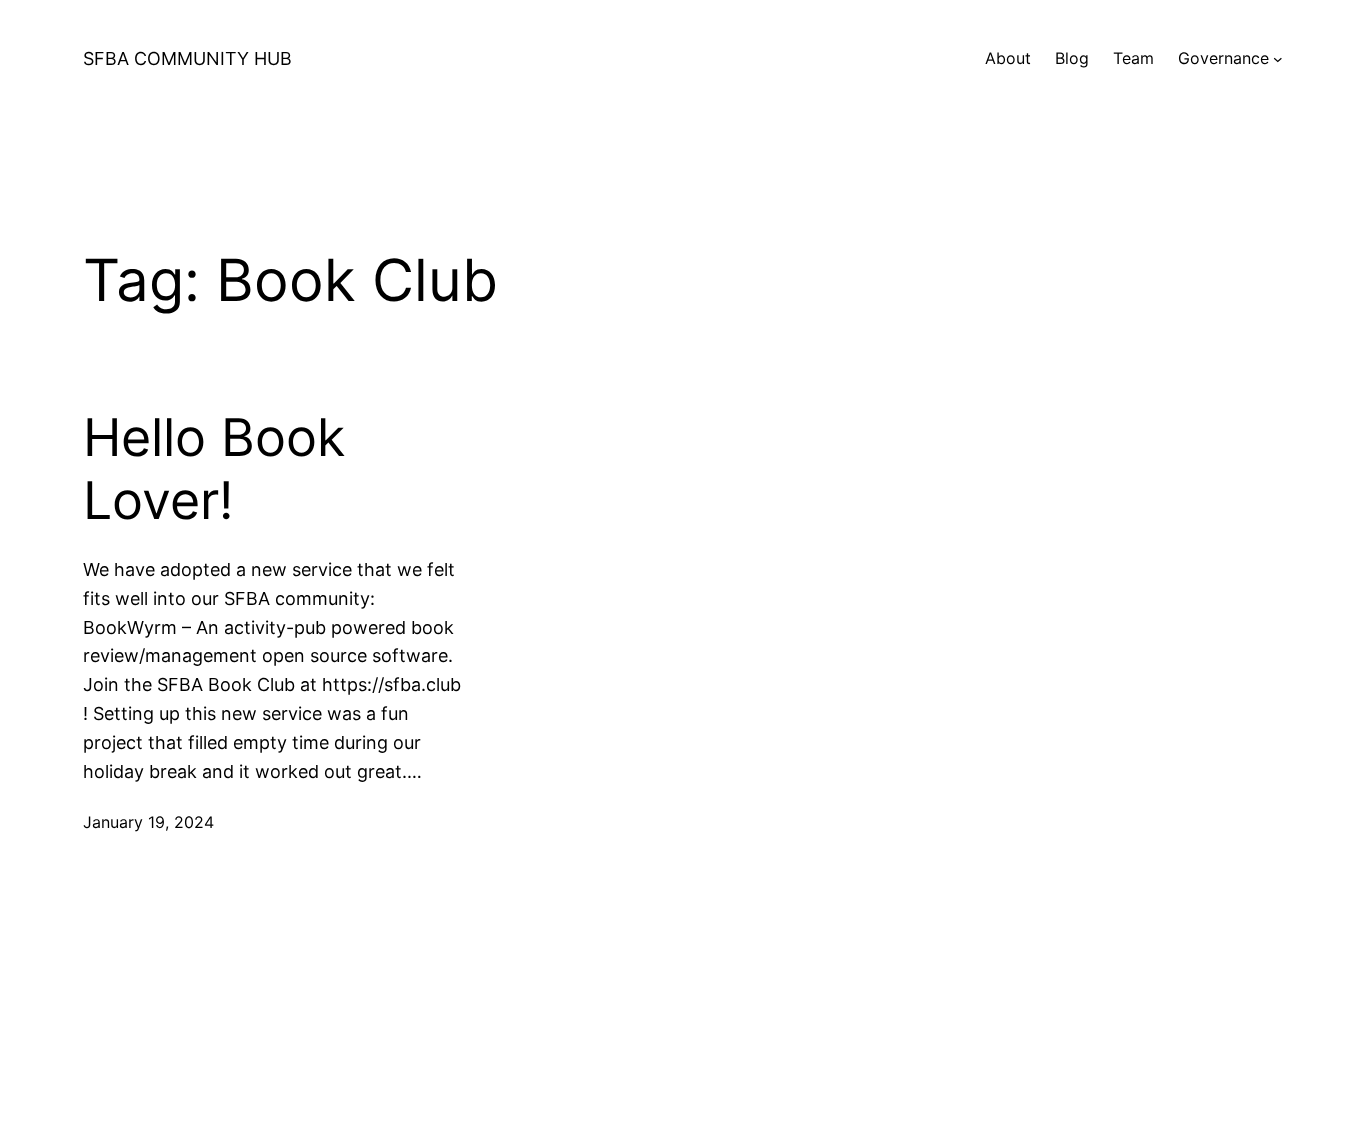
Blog (1072, 58)
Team (1133, 58)
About (1008, 58)
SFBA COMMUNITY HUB (187, 58)
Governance (1223, 58)
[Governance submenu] (1278, 59)
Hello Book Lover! (214, 469)
